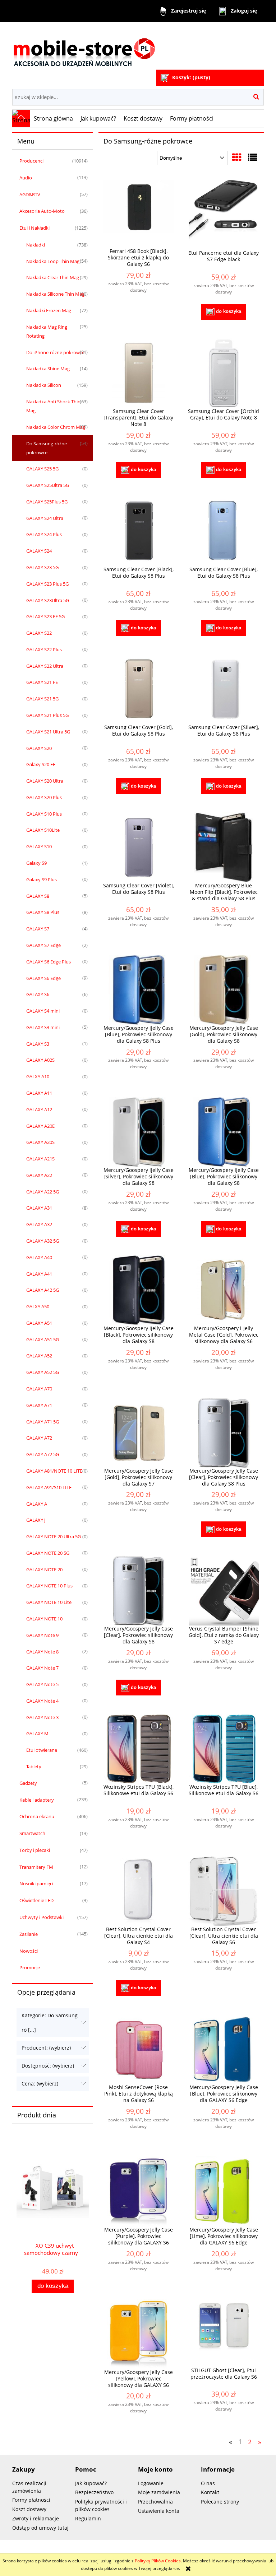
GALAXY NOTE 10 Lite (49, 1602)
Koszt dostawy (29, 2509)
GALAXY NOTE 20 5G (48, 1553)
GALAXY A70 (39, 1389)
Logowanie (151, 2483)
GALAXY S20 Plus (44, 797)
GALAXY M (37, 1733)
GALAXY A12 (39, 1109)
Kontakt (210, 2492)
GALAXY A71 (39, 1405)
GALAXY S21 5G (42, 699)
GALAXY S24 (39, 551)
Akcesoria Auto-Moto (42, 211)
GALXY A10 (38, 1076)
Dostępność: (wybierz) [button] (48, 2066)
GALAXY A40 (39, 1257)
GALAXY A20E (40, 1126)
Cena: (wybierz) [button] (40, 2084)
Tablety (34, 1766)
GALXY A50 (38, 1306)
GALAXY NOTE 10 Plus (49, 1586)
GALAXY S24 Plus (44, 534)
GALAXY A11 (39, 1093)
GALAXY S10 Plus (44, 814)
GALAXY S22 (39, 633)
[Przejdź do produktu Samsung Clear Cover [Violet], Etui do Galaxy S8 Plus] (138, 847)
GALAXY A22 (39, 1175)
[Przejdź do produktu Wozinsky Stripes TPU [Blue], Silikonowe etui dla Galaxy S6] (224, 1749)
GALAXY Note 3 (42, 1717)
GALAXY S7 (38, 929)
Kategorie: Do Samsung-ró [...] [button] (50, 2023)
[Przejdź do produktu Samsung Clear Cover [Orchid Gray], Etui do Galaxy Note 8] (224, 373)
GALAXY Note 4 (42, 1701)
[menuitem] (54, 118)
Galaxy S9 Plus (42, 879)
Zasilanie (29, 1934)
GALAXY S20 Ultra (45, 781)
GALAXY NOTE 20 (44, 1569)
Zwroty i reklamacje (36, 2518)
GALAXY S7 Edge (43, 945)
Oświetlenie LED (36, 1900)
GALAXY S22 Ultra (45, 666)
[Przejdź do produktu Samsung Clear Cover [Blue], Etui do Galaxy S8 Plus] (224, 531)
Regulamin (88, 2518)
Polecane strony (220, 2502)
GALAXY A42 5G (43, 1290)
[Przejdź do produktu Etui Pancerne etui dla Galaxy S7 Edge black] (224, 215)
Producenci (31, 161)
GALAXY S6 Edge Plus (49, 962)
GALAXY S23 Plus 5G (47, 584)
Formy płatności (31, 2500)
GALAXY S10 (39, 846)
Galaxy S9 (36, 863)
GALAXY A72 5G (43, 1454)
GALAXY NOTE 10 (44, 1619)
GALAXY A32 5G (43, 1241)
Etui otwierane (42, 1750)
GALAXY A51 (39, 1323)
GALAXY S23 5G (42, 567)
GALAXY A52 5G (43, 1372)
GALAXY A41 (39, 1274)
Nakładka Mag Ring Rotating (47, 331)
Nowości (29, 1951)
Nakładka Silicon (44, 385)
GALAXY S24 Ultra (45, 518)
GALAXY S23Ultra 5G (48, 600)
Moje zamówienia (159, 2492)
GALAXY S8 (38, 896)
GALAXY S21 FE (42, 682)
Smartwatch (32, 1833)
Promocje (30, 1967)
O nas (208, 2483)
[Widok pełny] (253, 157)
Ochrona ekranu (37, 1816)
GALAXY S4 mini (43, 1011)
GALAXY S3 (38, 1044)
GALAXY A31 (39, 1208)
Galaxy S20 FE (41, 764)
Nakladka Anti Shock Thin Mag (53, 406)
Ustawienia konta (159, 2511)
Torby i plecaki (35, 1850)
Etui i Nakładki (34, 228)
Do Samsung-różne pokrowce (47, 448)
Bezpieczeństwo (94, 2492)
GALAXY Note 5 (42, 1684)
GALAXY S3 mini (43, 1027)
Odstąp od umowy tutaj (40, 2528)
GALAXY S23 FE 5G (45, 616)
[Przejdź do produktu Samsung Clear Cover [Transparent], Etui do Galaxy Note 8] (138, 373)
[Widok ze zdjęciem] (237, 157)
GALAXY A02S (40, 1060)
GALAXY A (37, 1504)
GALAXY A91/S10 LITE (49, 1487)
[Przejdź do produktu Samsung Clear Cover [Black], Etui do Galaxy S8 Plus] (138, 531)
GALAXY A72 (39, 1438)
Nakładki (36, 245)
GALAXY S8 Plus (43, 912)
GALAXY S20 (39, 748)
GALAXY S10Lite (43, 830)
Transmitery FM (36, 1867)
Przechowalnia (155, 2502)
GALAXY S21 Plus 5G (47, 715)
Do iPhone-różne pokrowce (55, 352)
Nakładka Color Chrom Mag (56, 427)
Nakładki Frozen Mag (49, 310)
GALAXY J (36, 1520)
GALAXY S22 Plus (44, 649)
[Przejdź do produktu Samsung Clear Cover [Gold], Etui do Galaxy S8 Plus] (138, 689)
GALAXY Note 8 (42, 1652)
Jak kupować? (91, 2483)
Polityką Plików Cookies (158, 2561)
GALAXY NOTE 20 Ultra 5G (54, 1536)
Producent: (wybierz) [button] (46, 2048)
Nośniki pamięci (36, 1883)
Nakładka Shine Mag (48, 369)
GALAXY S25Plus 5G (47, 502)
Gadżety (28, 1783)
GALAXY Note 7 (42, 1668)
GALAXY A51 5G (43, 1339)
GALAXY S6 (38, 994)
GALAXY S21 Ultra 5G (48, 732)
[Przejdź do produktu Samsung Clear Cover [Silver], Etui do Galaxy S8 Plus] (224, 689)
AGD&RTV (30, 194)
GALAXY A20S (40, 1142)
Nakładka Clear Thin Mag (53, 277)
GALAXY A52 (39, 1356)
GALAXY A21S (40, 1159)
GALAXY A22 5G (43, 1192)
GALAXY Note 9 (42, 1635)
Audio (26, 178)
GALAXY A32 (39, 1224)
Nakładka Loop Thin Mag (53, 261)
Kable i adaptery (37, 1800)
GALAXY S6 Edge (43, 978)
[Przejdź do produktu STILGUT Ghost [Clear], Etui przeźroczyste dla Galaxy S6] (224, 2333)
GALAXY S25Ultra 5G (48, 485)
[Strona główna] (84, 47)
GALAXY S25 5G (42, 469)
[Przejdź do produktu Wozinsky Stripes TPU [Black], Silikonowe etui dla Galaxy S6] (138, 1749)
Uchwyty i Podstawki (42, 1917)
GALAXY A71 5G (43, 1422)
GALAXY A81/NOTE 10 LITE (54, 1471)
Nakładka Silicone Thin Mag (55, 294)
